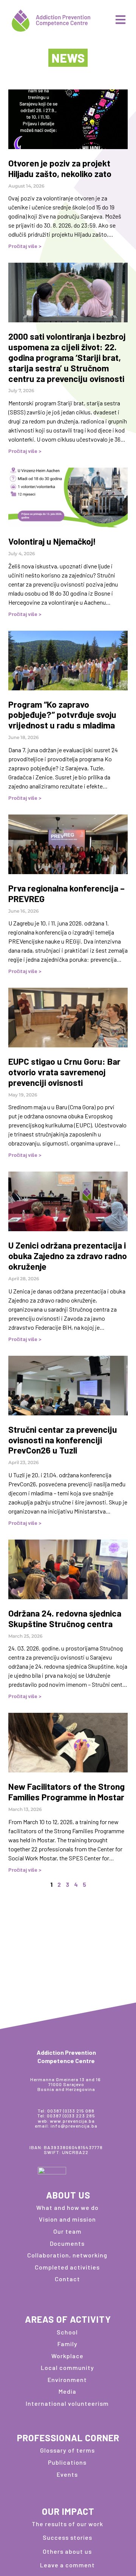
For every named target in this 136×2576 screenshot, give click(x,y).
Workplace (67, 2356)
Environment (67, 2380)
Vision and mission (67, 2219)
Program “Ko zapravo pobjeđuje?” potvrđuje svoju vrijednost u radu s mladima (62, 715)
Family (67, 2344)
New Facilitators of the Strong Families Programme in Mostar (66, 1792)
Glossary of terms (67, 2450)
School (67, 2332)
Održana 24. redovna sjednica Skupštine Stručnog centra (65, 1618)
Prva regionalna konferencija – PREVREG (66, 893)
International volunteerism (67, 2403)
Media (67, 2391)
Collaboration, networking (67, 2255)
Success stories (67, 2537)
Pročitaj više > (25, 246)
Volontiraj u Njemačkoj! (52, 541)
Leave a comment (67, 2565)
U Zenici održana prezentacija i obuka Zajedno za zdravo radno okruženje (68, 1256)
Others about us (67, 2551)
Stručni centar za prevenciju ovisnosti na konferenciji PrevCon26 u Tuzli (63, 1440)
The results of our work (67, 2524)
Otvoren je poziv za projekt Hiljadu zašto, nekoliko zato (60, 168)
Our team (67, 2231)
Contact (67, 2279)
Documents (67, 2243)
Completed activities (67, 2267)
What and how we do (67, 2207)
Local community (67, 2367)
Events (67, 2474)
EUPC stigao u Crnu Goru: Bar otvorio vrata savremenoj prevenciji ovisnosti (64, 1072)
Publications (67, 2462)
